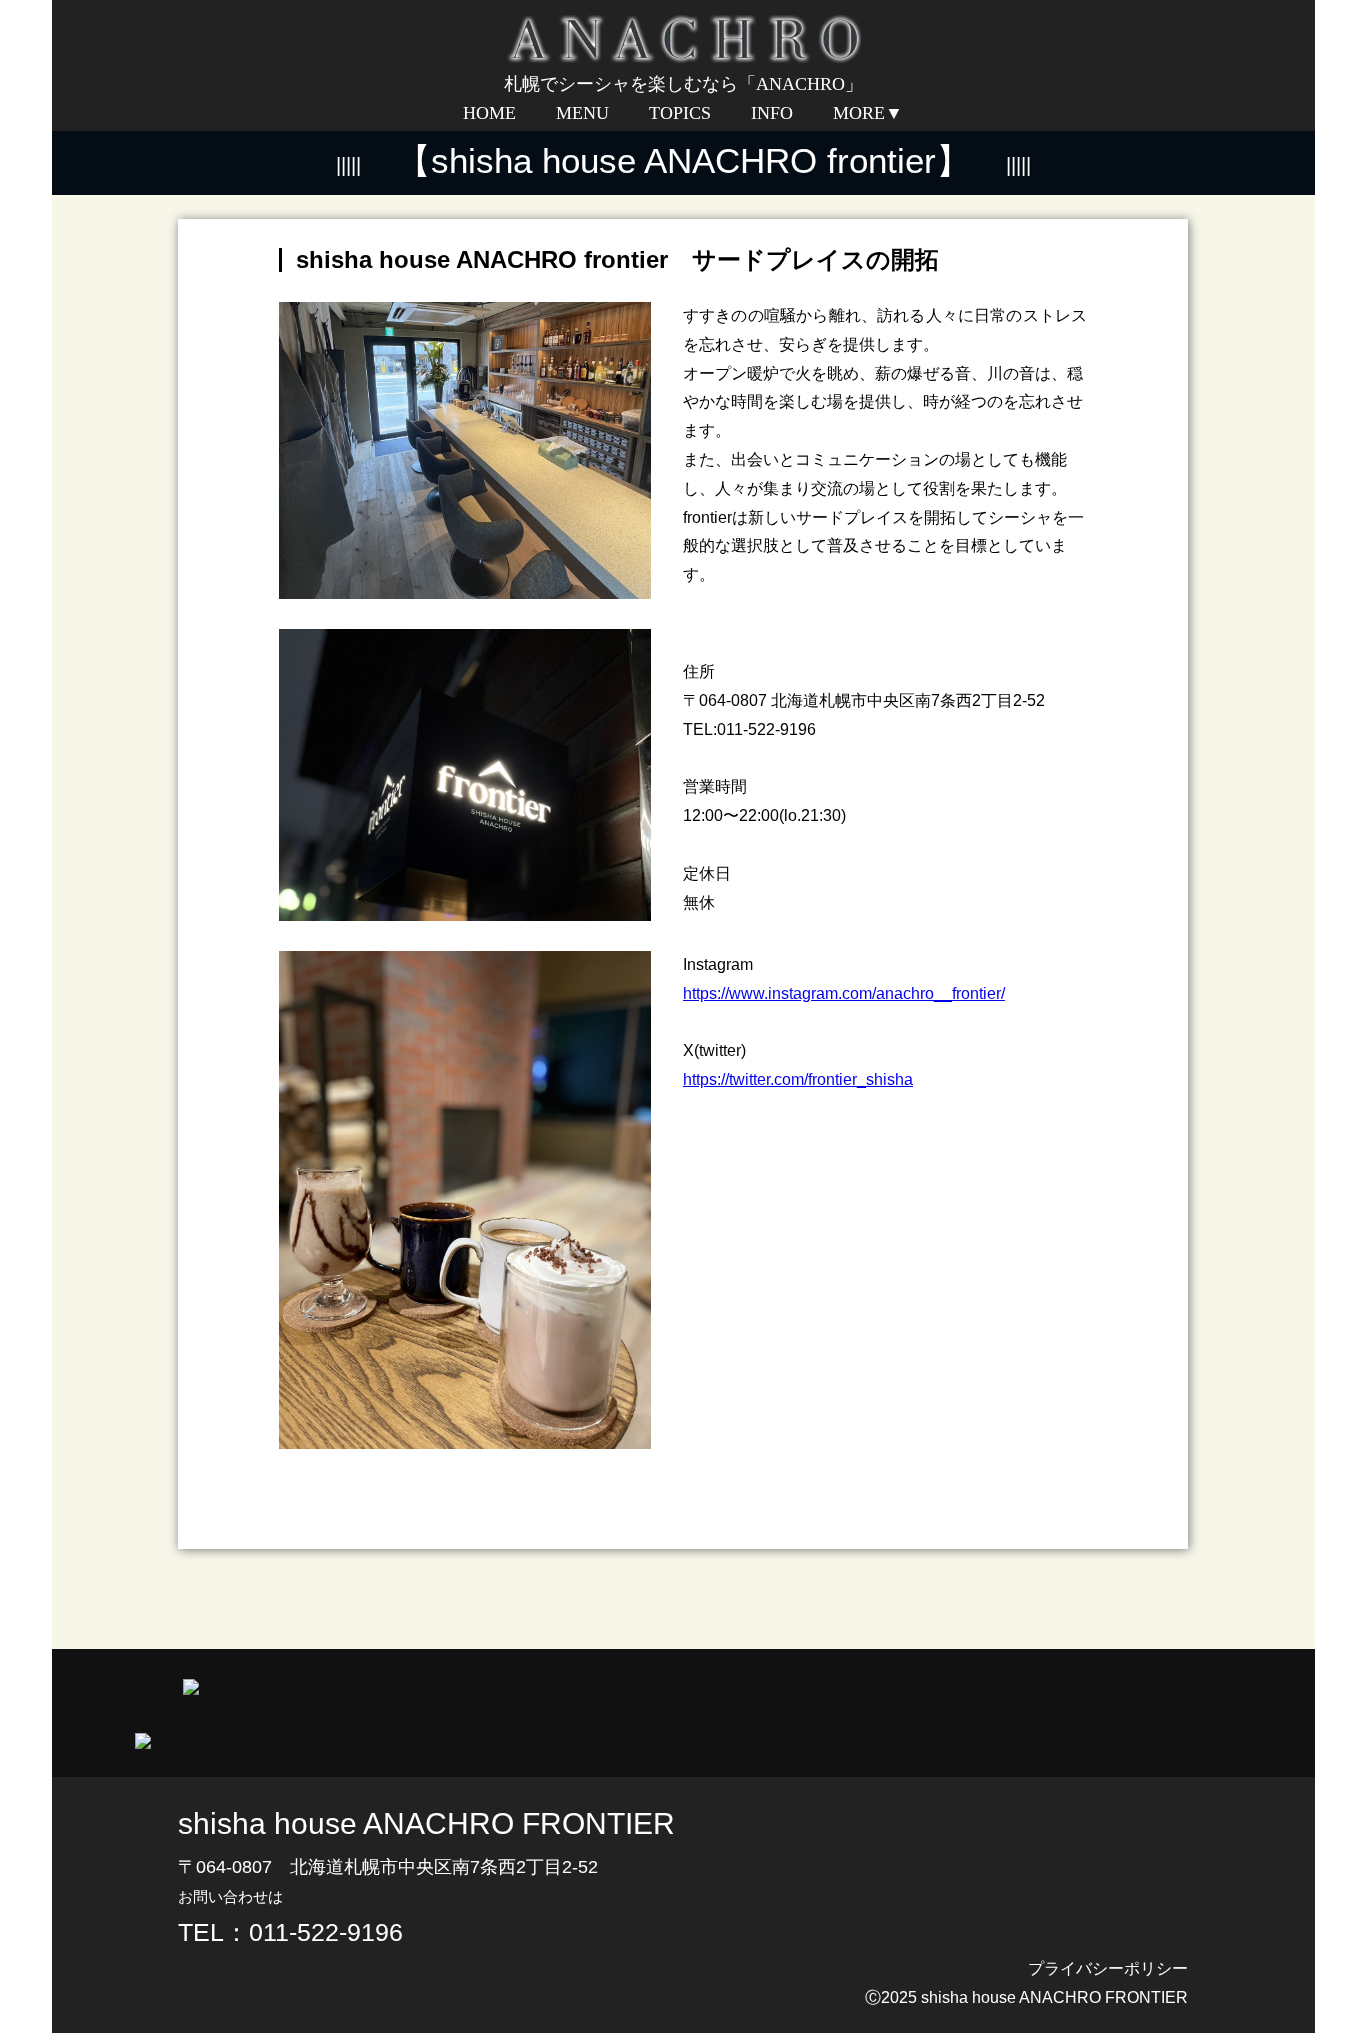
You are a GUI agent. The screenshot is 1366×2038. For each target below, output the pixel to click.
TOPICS (680, 113)
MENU (582, 113)
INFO (772, 113)
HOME (489, 113)
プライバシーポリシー (1108, 1968)
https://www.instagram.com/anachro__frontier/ (844, 993)
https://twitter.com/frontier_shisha (798, 1079)
